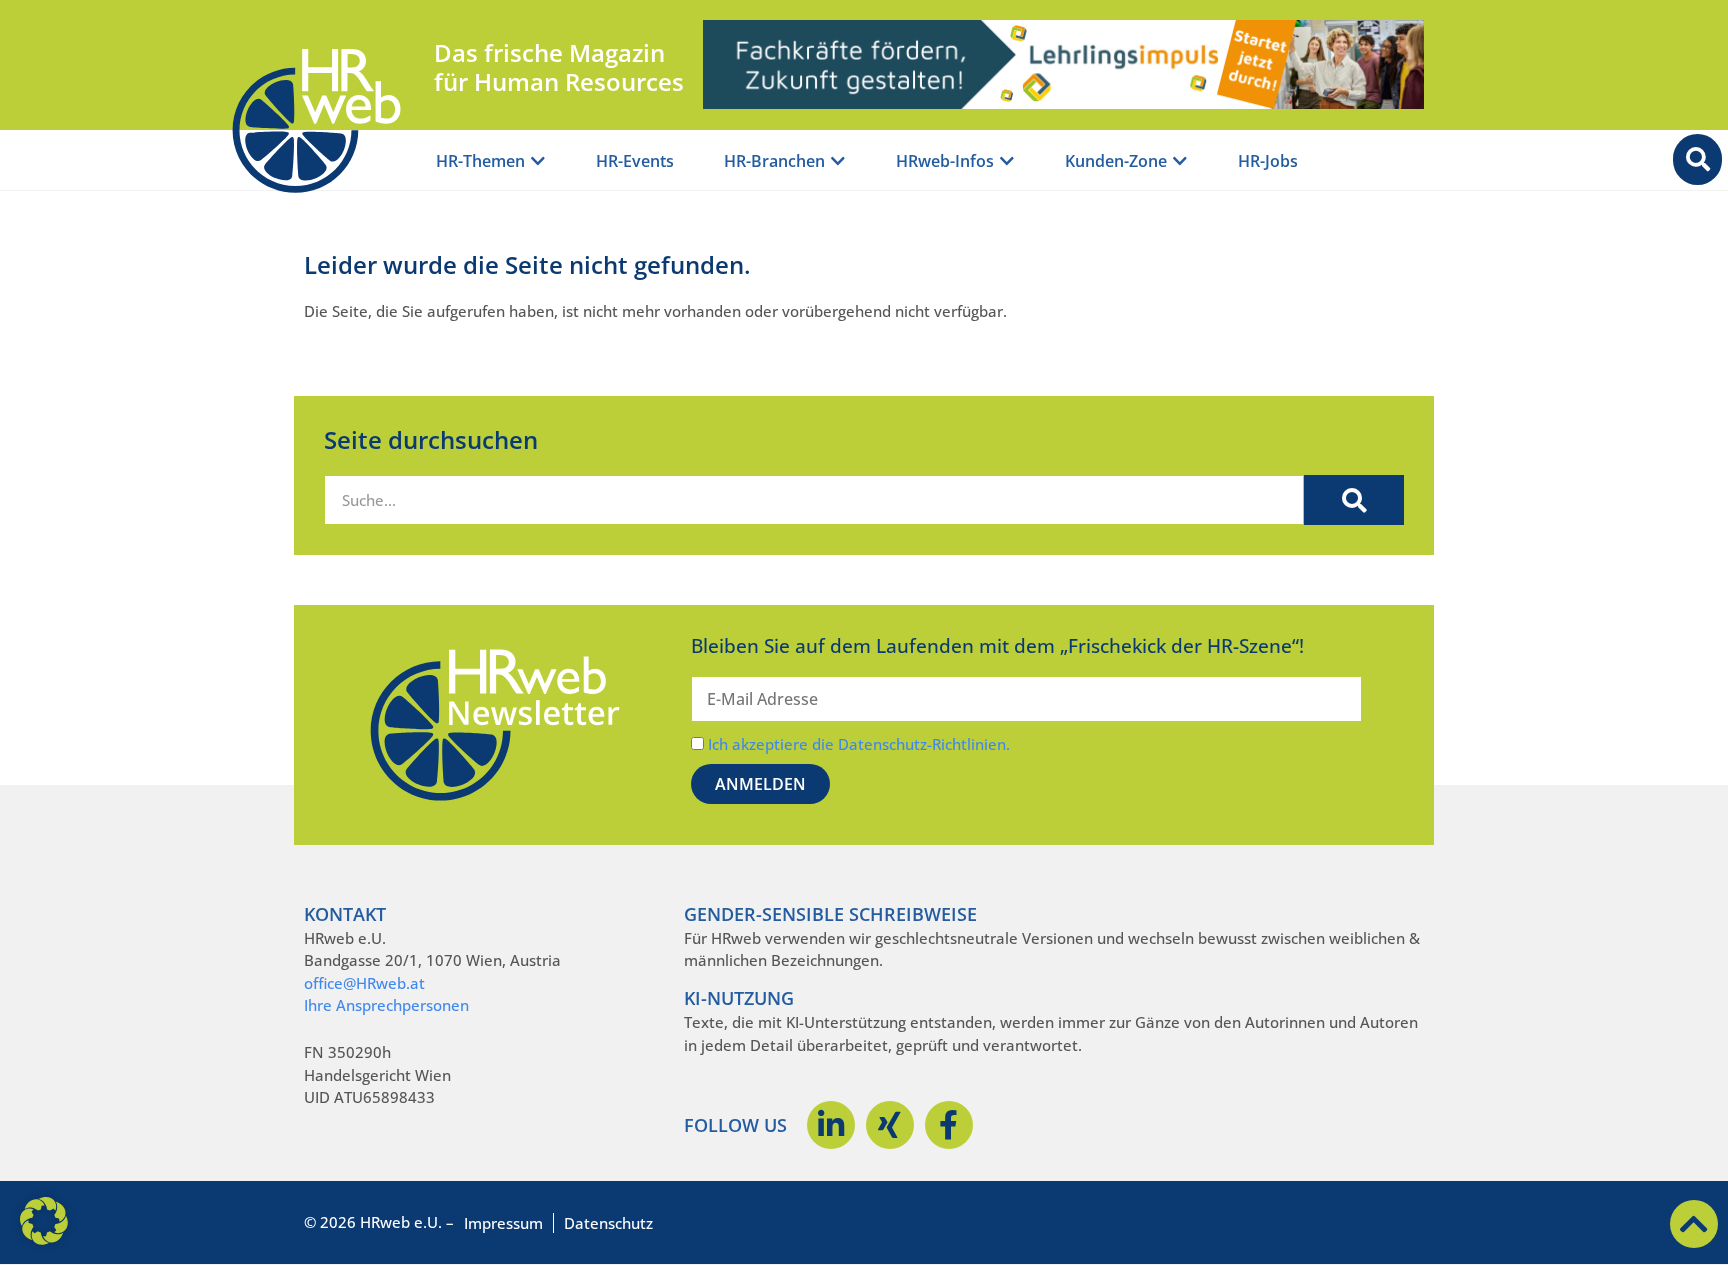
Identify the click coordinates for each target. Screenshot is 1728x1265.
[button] (44, 1221)
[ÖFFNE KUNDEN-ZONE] (1180, 161)
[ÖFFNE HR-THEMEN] (538, 161)
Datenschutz (608, 1223)
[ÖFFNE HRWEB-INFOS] (1007, 161)
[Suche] (1354, 500)
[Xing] (890, 1125)
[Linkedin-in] (831, 1125)
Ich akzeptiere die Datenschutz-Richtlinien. (859, 744)
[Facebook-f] (949, 1125)
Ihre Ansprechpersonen (386, 1005)
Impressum (503, 1223)
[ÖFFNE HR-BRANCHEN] (838, 161)
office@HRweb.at (364, 983)
